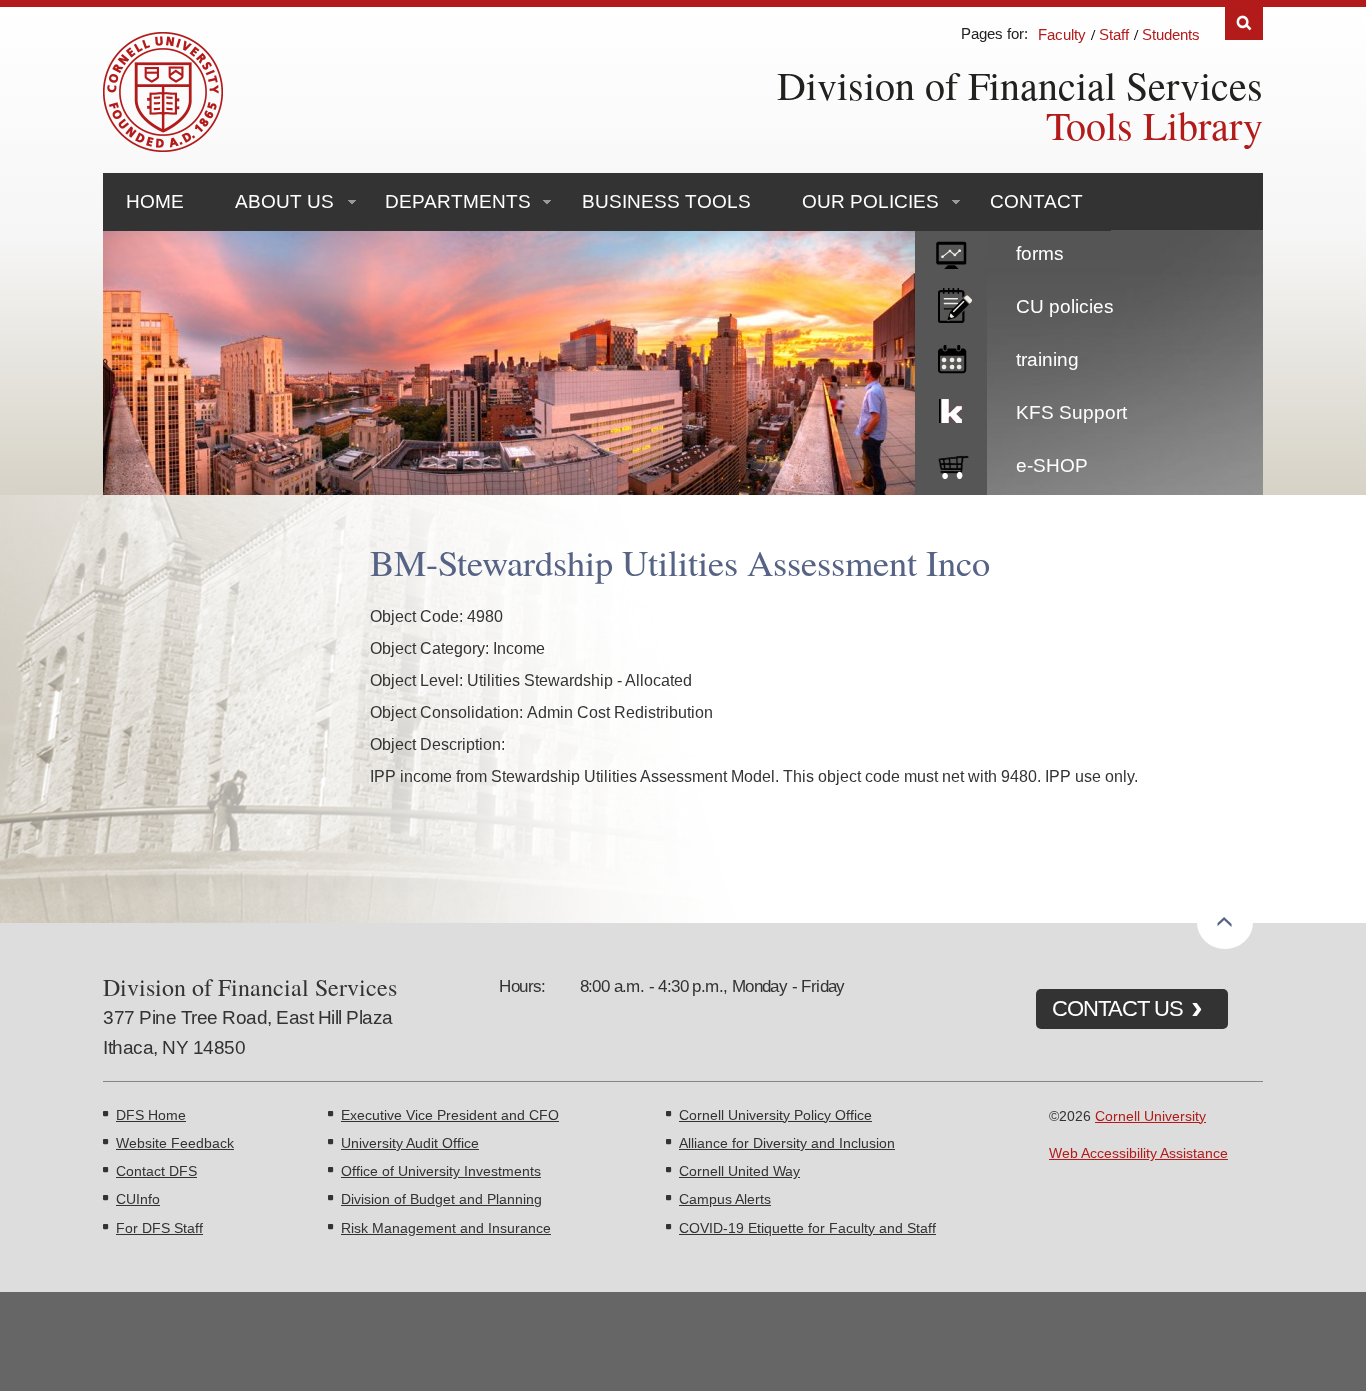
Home (155, 201)
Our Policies (870, 201)
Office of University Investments (441, 1171)
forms (1040, 253)
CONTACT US (1117, 1008)
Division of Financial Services (1020, 84)
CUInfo (138, 1199)
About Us (284, 201)
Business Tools (666, 201)
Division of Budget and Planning (441, 1199)
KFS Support (1071, 412)
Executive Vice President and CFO (450, 1115)
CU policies (1065, 306)
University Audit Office (410, 1143)
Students (1171, 34)
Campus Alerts (725, 1199)
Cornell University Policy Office (775, 1115)
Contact (1036, 201)
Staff (1114, 34)
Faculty (1062, 34)
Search (1244, 23)
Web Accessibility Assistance (1138, 1153)
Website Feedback (175, 1143)
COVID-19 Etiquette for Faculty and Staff (807, 1228)
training (1047, 359)
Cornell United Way (739, 1171)
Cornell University (1150, 1116)
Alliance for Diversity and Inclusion (787, 1143)
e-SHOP (1052, 465)
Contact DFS (156, 1171)
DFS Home (151, 1115)
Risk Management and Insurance (446, 1228)
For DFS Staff (159, 1228)
